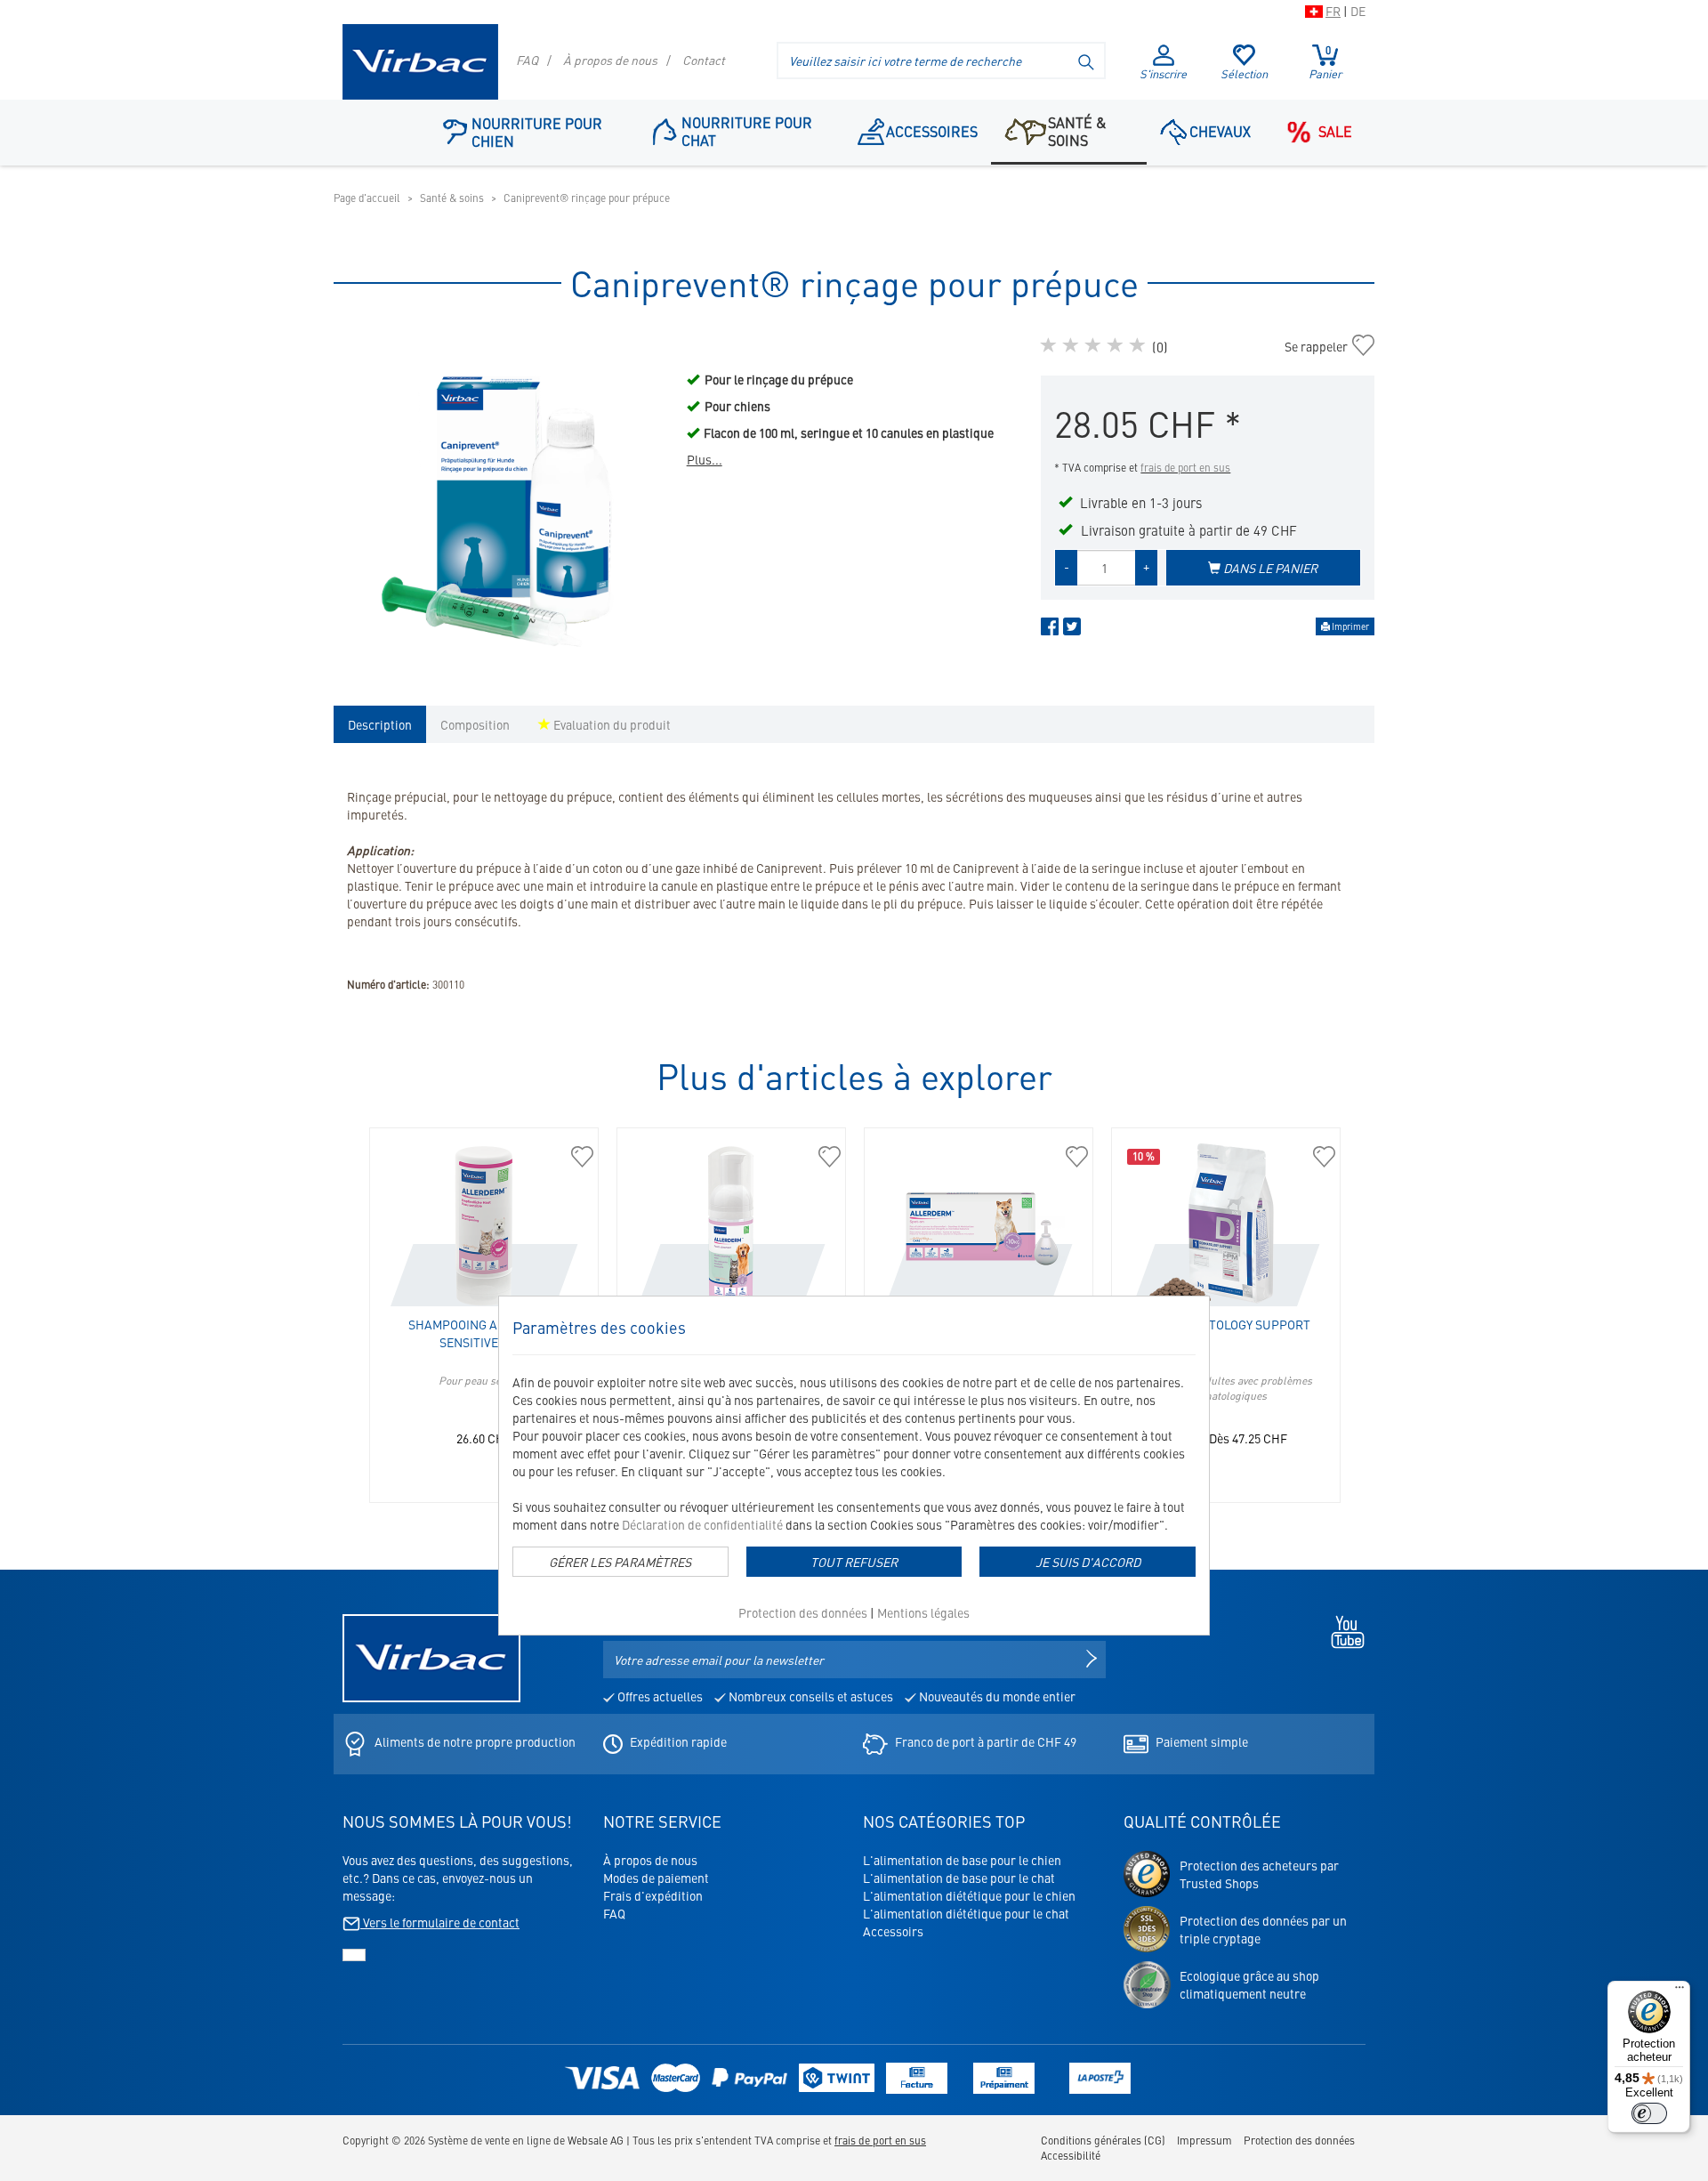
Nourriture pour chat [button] (747, 131)
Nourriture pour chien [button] (537, 132)
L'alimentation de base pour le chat (959, 1878)
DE (1358, 11)
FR (1333, 11)
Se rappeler (1322, 346)
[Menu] (1680, 1991)
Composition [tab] (475, 724)
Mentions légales (923, 1612)
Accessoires (932, 131)
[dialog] (854, 1466)
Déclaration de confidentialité (702, 1524)
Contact (704, 60)
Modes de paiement (656, 1878)
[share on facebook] (1050, 630)
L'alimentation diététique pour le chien (969, 1895)
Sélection (1244, 73)
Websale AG (596, 2140)
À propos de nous (610, 60)
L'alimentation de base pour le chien (962, 1860)
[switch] (1649, 2113)
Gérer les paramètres (620, 1562)
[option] (501, 502)
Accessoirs (893, 1931)
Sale (1335, 131)
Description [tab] (380, 724)
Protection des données (803, 1612)
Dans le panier (1269, 568)
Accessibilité (1071, 2155)
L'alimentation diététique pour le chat (966, 1913)
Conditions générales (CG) (1103, 2140)
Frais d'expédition (653, 1895)
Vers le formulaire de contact (440, 1922)
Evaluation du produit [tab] (611, 724)
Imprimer (1349, 626)
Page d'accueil (367, 198)
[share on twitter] (1072, 630)
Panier (1325, 62)
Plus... (705, 459)
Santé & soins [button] (1077, 131)
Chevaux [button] (1220, 131)
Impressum (1204, 2140)
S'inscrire (1163, 73)
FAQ (527, 60)
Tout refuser (854, 1562)
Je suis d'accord (1088, 1562)
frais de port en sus (1185, 467)
